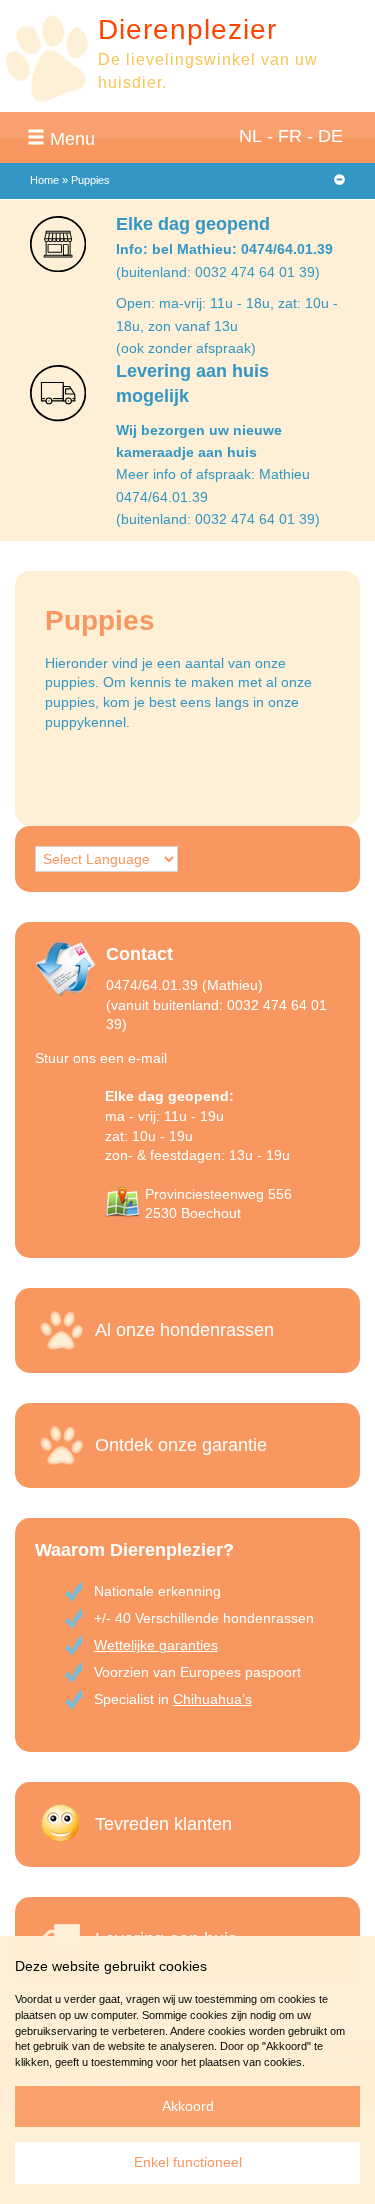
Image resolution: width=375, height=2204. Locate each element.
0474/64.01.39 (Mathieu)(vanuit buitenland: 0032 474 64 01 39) (216, 1004)
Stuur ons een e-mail (101, 1058)
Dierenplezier (187, 29)
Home (44, 180)
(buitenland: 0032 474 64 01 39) (218, 272)
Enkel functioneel (188, 2162)
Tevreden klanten (163, 1824)
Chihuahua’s (212, 1699)
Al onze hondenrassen (184, 1330)
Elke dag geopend (193, 224)
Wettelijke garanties (156, 1645)
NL (250, 136)
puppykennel (85, 722)
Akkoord (188, 2106)
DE (330, 136)
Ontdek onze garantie (181, 1445)
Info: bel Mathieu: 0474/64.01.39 (224, 249)
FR (290, 136)
